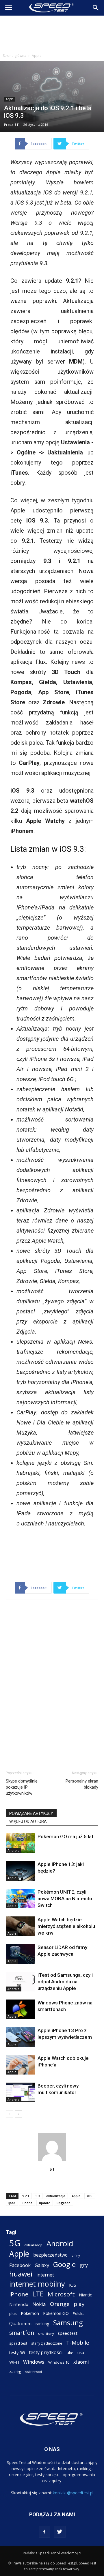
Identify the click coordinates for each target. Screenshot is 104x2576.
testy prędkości (46, 2352)
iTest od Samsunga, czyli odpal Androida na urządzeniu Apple (65, 1982)
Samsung (68, 2323)
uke (70, 2353)
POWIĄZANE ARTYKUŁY (31, 1813)
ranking (42, 2324)
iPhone (27, 2203)
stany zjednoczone (47, 2343)
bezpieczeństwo (50, 2255)
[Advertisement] (52, 33)
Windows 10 (59, 2362)
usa (81, 2353)
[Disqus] (52, 1684)
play (79, 2304)
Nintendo (19, 2304)
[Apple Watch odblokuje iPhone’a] (20, 2065)
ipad (12, 2203)
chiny (76, 2255)
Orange (60, 2304)
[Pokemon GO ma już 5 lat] (20, 1843)
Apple (37, 56)
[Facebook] (44, 2532)
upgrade (64, 2203)
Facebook (20, 2265)
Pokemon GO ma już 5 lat (65, 1836)
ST (17, 125)
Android (14, 1850)
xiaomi (81, 2362)
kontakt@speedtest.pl (73, 2493)
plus (13, 2313)
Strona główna (15, 56)
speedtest (68, 2333)
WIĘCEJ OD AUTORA (28, 1821)
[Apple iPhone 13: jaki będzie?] (20, 1871)
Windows (34, 2362)
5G (15, 2243)
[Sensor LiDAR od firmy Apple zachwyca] (20, 1954)
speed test (18, 2343)
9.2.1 (26, 2196)
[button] (96, 8)
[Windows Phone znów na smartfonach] (20, 2009)
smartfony (46, 2333)
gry (84, 2265)
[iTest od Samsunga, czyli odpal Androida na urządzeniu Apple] (20, 1982)
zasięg (15, 2371)
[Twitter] (60, 2532)
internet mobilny (37, 2284)
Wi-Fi (14, 2362)
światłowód (34, 2372)
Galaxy (42, 2265)
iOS (90, 2196)
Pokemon (30, 2313)
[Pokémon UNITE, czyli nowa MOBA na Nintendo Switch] (20, 1899)
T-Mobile (78, 2342)
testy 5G (17, 2353)
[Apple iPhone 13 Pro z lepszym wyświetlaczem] (20, 2037)
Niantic (85, 2295)
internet (45, 2275)
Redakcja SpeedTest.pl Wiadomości (52, 2553)
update (45, 2203)
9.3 (38, 2196)
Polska (79, 2313)
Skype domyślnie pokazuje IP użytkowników (22, 1787)
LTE (38, 2294)
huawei (21, 2274)
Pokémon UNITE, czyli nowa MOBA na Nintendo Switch (65, 1899)
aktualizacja (56, 2196)
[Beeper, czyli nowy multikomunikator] (20, 2093)
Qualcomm (20, 2324)
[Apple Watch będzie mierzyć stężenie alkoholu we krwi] (20, 1926)
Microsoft (61, 2294)
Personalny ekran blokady (82, 1784)
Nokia (39, 2304)
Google (64, 2264)
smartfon (22, 2333)
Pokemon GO (56, 2313)
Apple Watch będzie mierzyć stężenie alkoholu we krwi (66, 1926)
